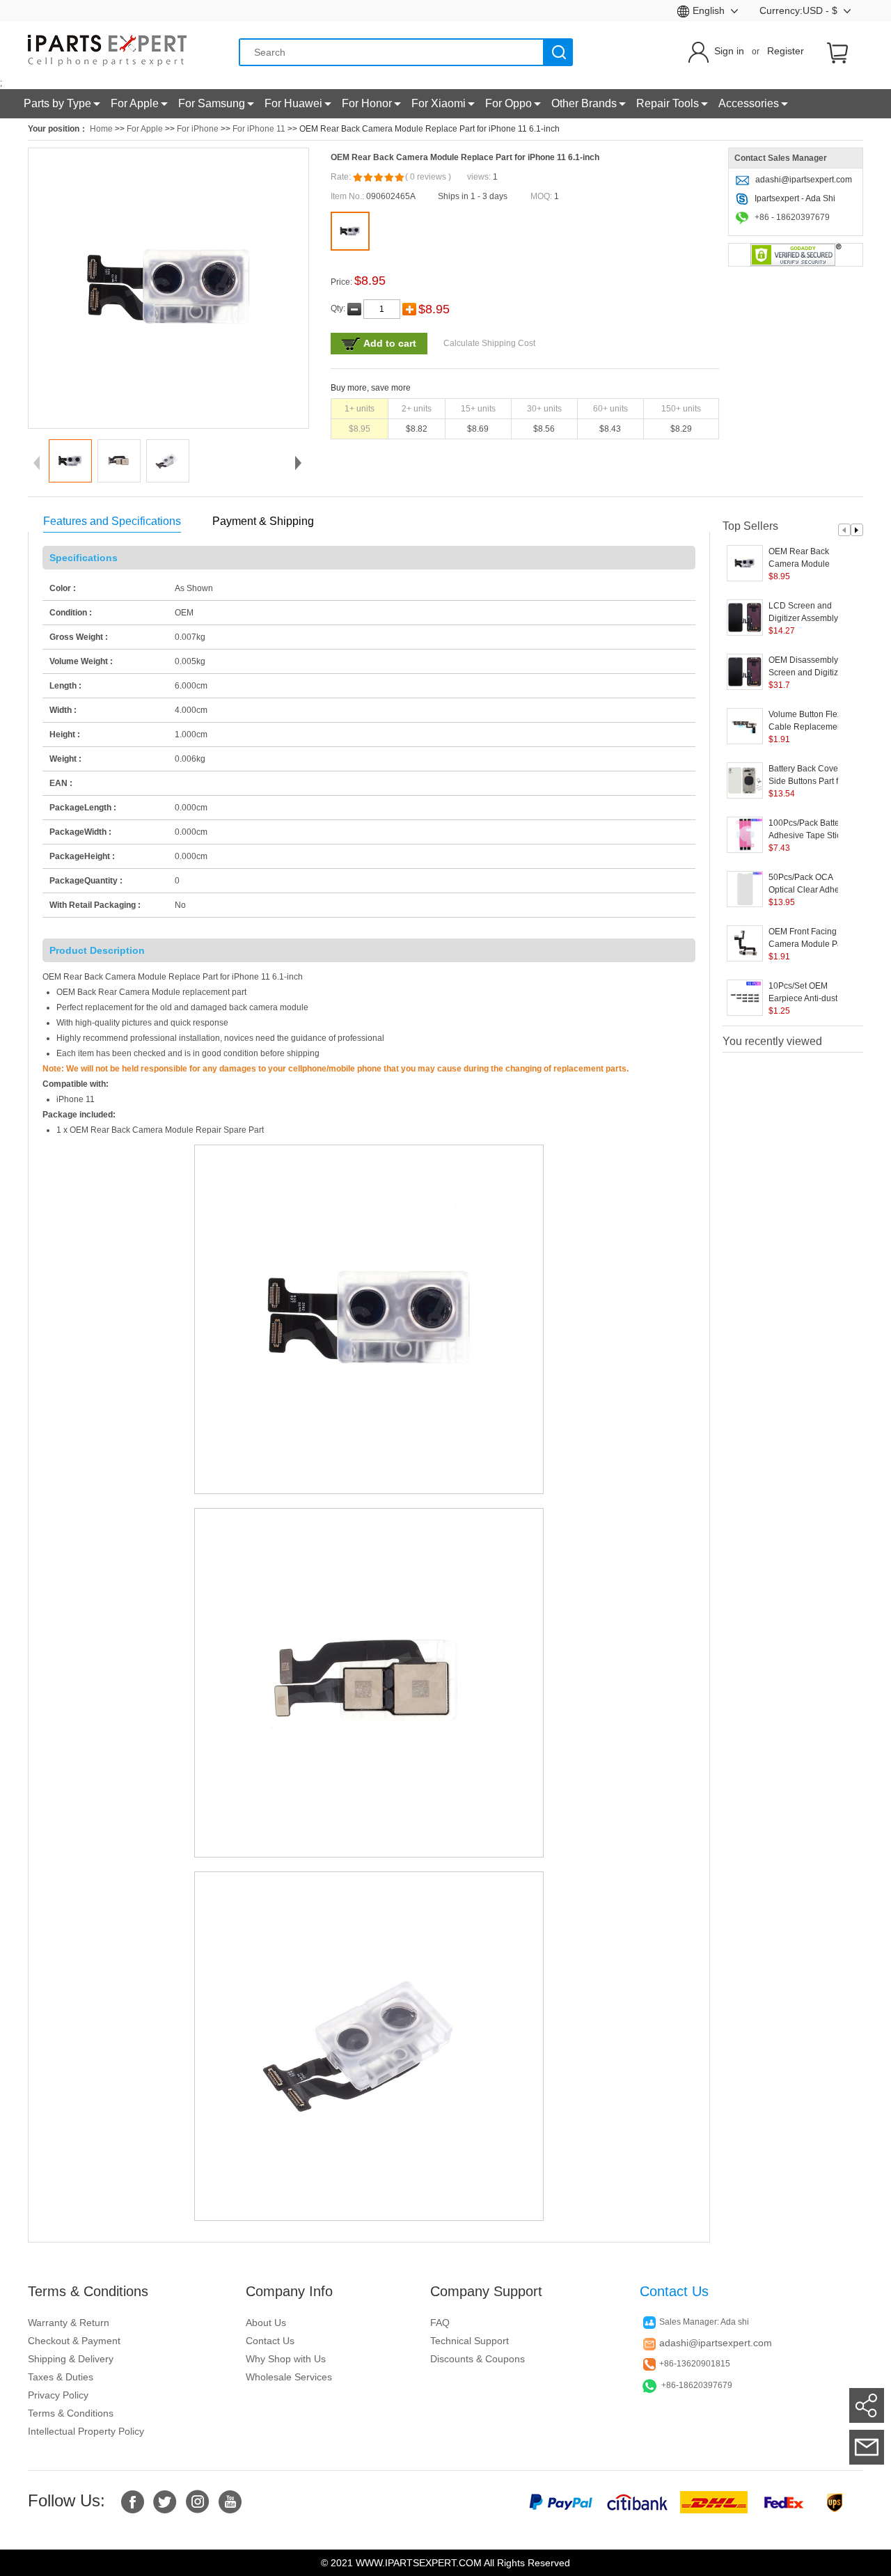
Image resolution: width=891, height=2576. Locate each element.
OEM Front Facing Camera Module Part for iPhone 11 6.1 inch (814, 938)
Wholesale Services (289, 2377)
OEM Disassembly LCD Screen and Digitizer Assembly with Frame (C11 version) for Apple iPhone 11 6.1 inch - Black (813, 667)
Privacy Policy (58, 2395)
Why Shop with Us (286, 2359)
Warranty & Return (69, 2323)
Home (101, 129)
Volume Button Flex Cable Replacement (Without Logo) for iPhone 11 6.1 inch (806, 721)
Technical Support (470, 2341)
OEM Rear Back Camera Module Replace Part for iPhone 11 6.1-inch (814, 558)
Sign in (729, 51)
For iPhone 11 (259, 129)
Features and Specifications (112, 521)
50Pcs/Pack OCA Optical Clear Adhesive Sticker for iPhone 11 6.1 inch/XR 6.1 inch (812, 884)
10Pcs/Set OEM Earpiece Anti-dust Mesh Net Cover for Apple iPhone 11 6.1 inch (807, 993)
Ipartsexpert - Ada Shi (795, 198)
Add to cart (390, 343)
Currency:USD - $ (800, 10)
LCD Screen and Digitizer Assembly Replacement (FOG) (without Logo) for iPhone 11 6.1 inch (806, 613)
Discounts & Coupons (478, 2359)
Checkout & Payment (74, 2341)
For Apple (145, 129)
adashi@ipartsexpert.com (804, 180)
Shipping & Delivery (71, 2359)
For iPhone (198, 129)
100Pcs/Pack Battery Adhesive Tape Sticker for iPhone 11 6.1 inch (811, 830)
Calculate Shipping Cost (489, 343)
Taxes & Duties (61, 2377)
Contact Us (270, 2341)
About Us (266, 2323)
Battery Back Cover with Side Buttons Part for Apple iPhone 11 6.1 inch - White (813, 776)
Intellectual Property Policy (86, 2431)
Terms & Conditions (71, 2413)
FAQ (440, 2323)
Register (786, 51)
